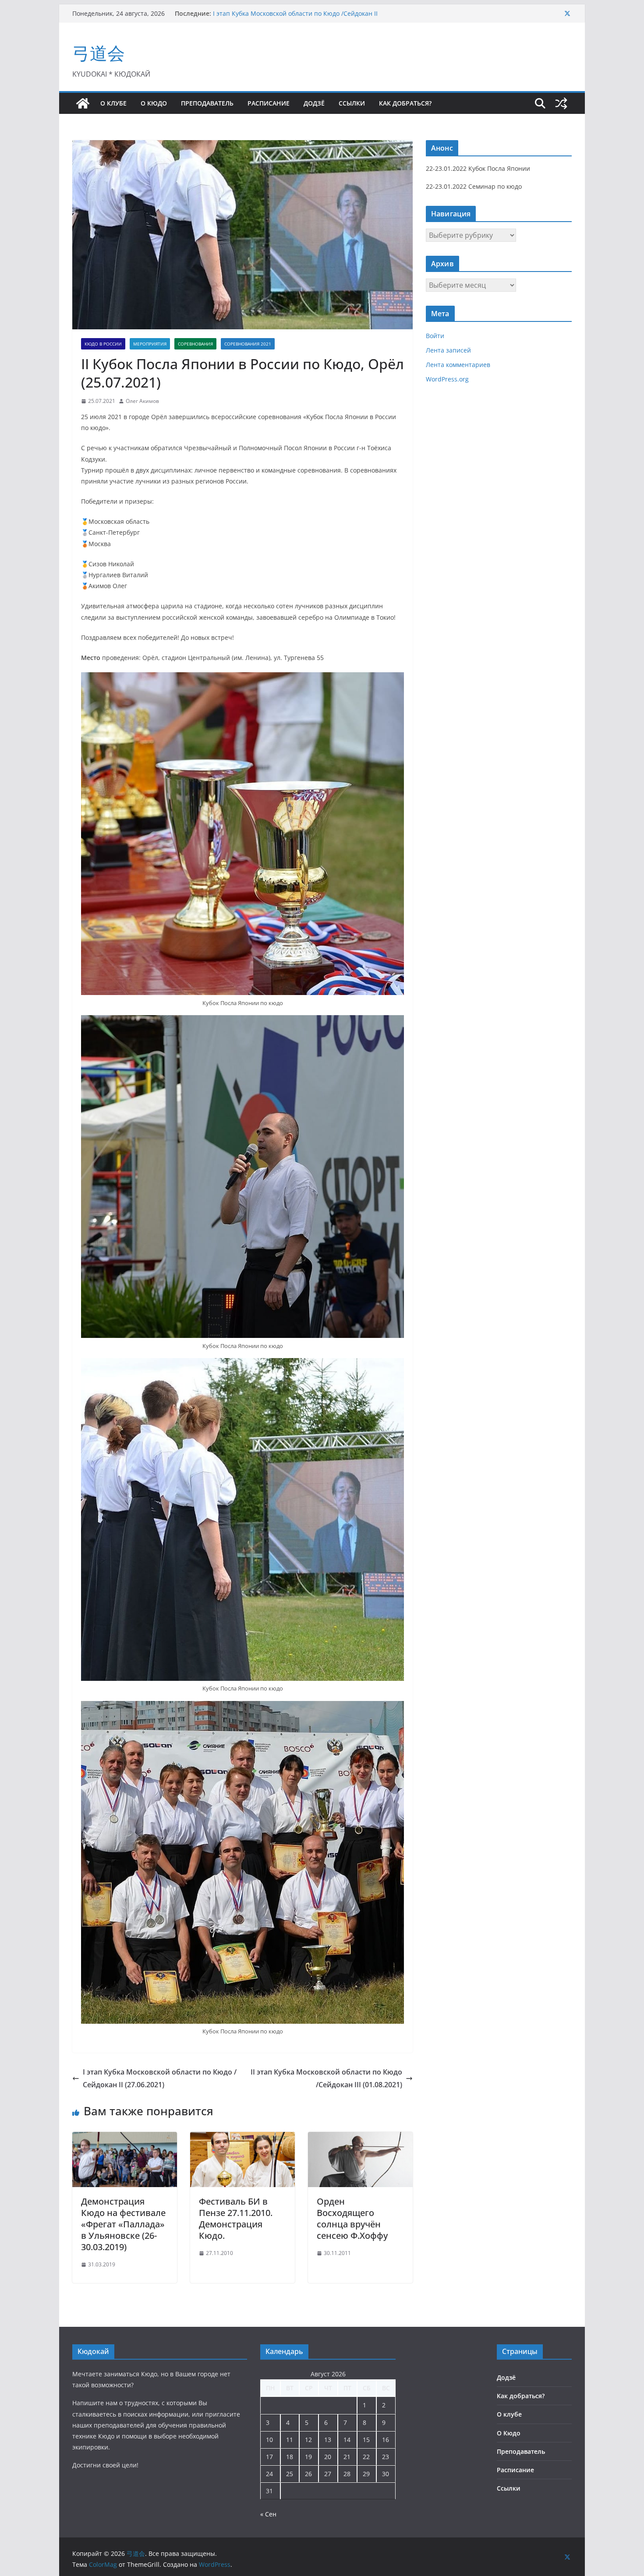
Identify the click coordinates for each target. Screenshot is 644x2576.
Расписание (269, 103)
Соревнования (195, 344)
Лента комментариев (458, 365)
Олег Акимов (142, 401)
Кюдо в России (103, 344)
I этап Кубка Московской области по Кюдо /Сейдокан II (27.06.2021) (160, 2078)
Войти (435, 336)
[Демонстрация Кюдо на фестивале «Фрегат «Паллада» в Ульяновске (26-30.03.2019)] (125, 2138)
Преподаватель (207, 103)
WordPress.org (447, 379)
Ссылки (352, 103)
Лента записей (448, 350)
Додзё (314, 103)
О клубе (113, 103)
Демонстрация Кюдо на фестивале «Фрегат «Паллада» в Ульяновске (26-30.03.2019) (123, 2224)
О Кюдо (154, 103)
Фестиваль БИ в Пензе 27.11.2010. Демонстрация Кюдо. (236, 2218)
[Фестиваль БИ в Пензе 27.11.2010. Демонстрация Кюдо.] (242, 2138)
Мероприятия (150, 344)
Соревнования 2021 (248, 344)
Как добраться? (405, 103)
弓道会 (99, 53)
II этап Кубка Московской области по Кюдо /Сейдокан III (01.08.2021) (326, 2078)
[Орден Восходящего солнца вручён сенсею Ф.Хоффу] (360, 2138)
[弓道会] (83, 103)
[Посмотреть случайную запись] (561, 103)
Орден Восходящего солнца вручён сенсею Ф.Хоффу (352, 2218)
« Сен (268, 2514)
